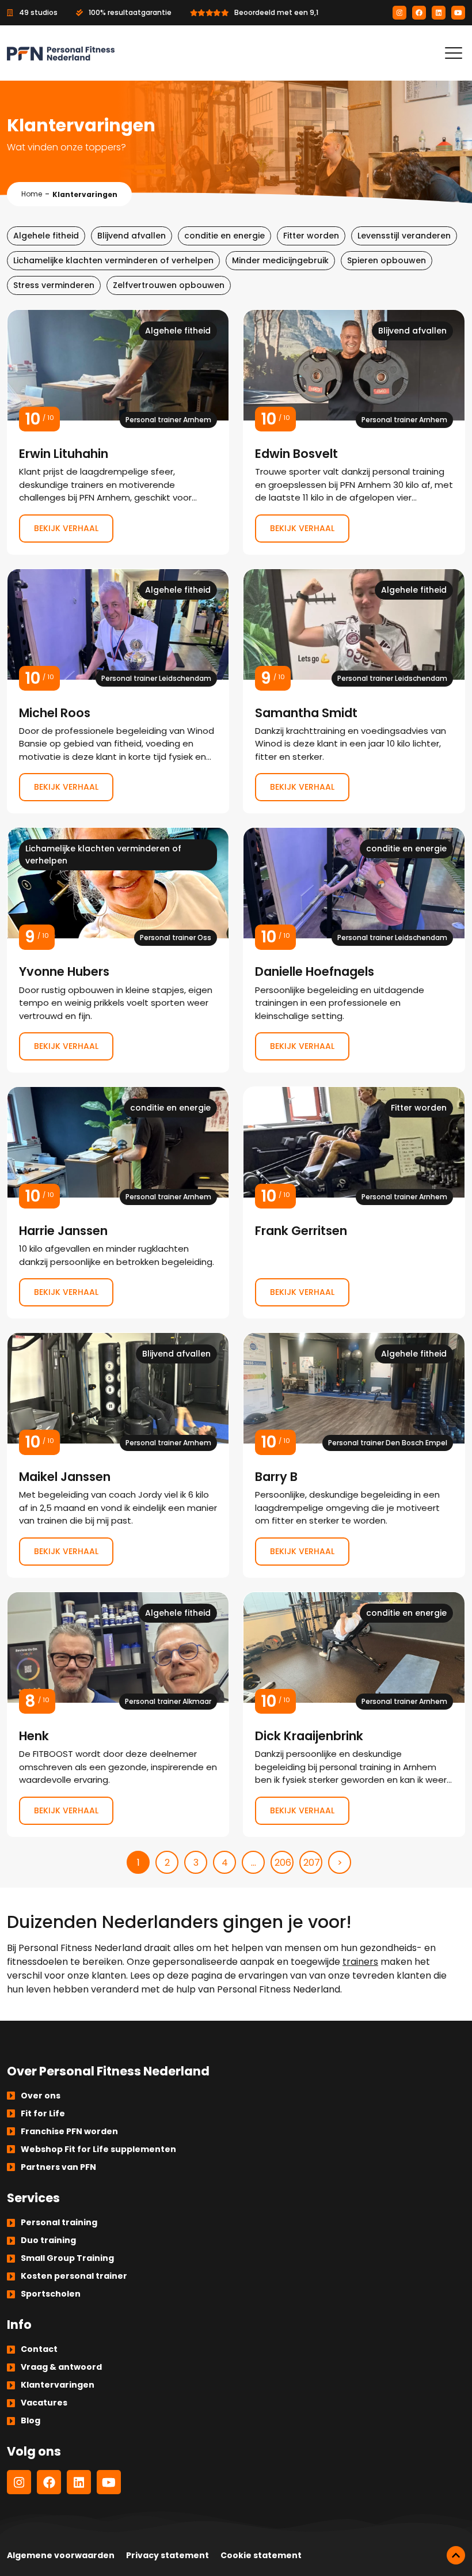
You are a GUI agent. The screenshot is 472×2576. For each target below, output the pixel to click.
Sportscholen (51, 2294)
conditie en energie (224, 236)
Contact (39, 2349)
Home (32, 194)
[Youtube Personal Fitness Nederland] (458, 13)
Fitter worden (311, 236)
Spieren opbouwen (387, 260)
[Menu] (454, 53)
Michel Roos (118, 691)
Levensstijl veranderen (404, 236)
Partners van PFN (58, 2167)
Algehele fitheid (46, 236)
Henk (118, 1714)
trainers (360, 1962)
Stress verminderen (54, 285)
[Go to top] (456, 2555)
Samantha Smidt (354, 691)
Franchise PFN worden (69, 2131)
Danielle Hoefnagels (354, 950)
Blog (31, 2420)
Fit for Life (43, 2113)
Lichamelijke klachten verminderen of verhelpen (113, 260)
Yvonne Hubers (118, 950)
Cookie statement (261, 2555)
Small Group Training (67, 2258)
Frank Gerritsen (354, 1202)
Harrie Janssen (118, 1202)
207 (312, 1863)
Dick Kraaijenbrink (354, 1714)
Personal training (59, 2222)
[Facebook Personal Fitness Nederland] (419, 13)
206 (283, 1863)
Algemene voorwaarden (61, 2555)
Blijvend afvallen (132, 236)
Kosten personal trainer (74, 2276)
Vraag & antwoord (61, 2367)
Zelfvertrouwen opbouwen (169, 285)
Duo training (48, 2240)
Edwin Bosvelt (354, 432)
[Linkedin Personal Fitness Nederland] (439, 13)
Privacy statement (168, 2555)
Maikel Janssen (118, 1455)
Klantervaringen (58, 2385)
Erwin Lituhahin (118, 432)
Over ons (41, 2096)
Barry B (354, 1455)
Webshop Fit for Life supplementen (98, 2149)
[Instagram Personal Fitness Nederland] (399, 13)
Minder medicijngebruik (280, 260)
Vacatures (44, 2403)
